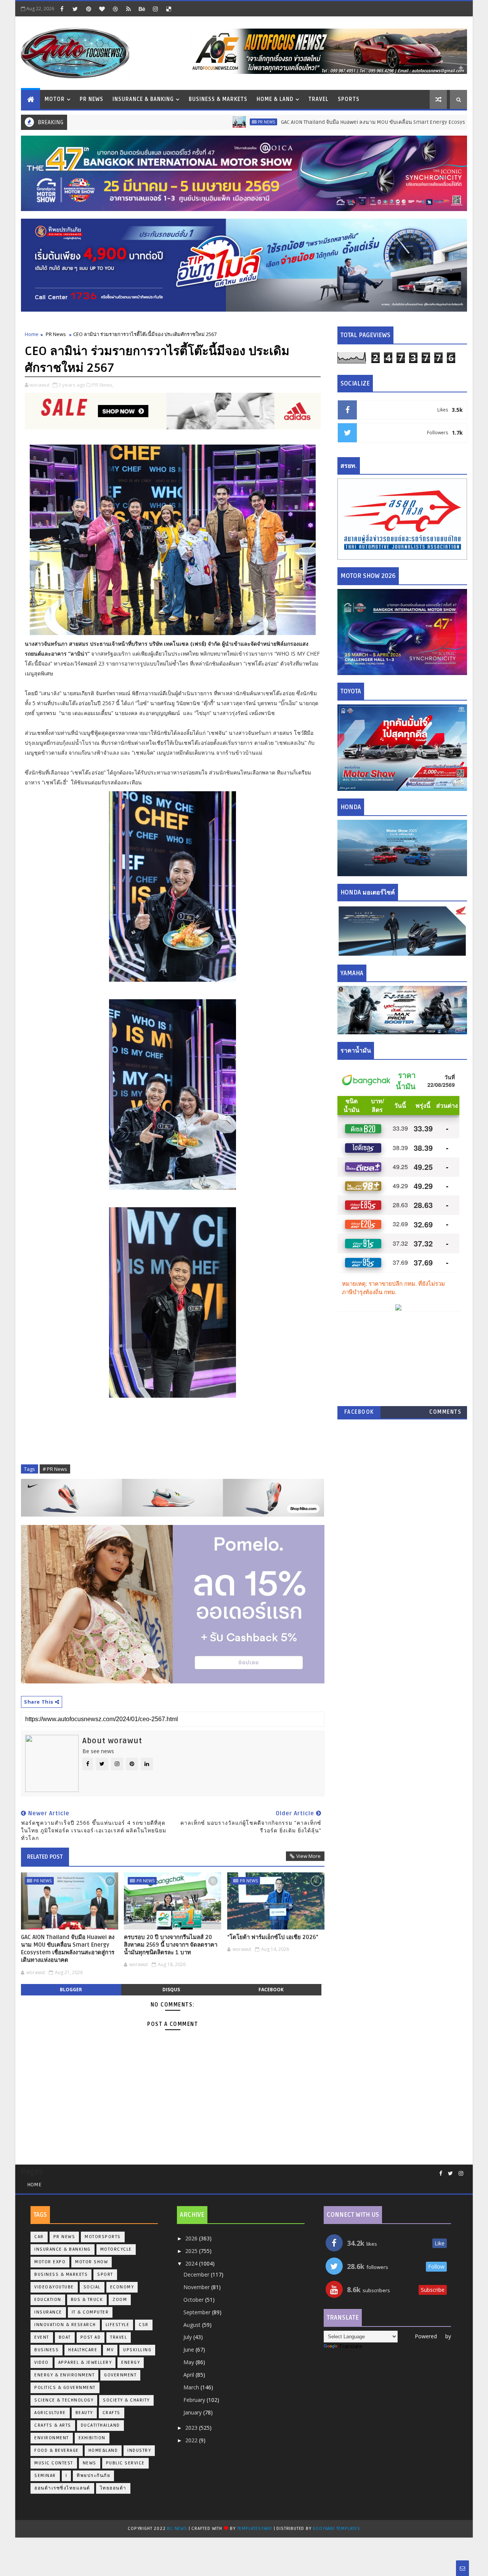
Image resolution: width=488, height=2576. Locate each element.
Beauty (84, 2413)
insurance (48, 2312)
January (193, 2412)
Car (39, 2237)
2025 (192, 2251)
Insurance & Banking (143, 99)
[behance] (142, 9)
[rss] (128, 9)
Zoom (120, 2300)
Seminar (45, 2476)
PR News (91, 99)
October (194, 2300)
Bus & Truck (87, 2300)
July (188, 2337)
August (193, 2325)
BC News (178, 2529)
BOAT (65, 2337)
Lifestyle (118, 2325)
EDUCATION (48, 2300)
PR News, (103, 385)
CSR (144, 2325)
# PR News (55, 1469)
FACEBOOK (359, 1412)
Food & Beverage (57, 2450)
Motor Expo (50, 2262)
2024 (192, 2263)
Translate (351, 2346)
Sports (349, 99)
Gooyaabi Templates (336, 2529)
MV (110, 2350)
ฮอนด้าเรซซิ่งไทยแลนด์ (62, 2488)
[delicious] (169, 9)
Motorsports (103, 2237)
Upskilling (137, 2350)
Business (47, 2350)
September (198, 2312)
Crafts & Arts (53, 2425)
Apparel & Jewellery (85, 2362)
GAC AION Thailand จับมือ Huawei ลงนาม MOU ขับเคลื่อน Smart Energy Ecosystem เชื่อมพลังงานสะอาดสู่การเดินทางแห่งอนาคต (68, 1949)
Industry (139, 2450)
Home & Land (275, 99)
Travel (319, 99)
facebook (271, 1990)
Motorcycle (116, 2249)
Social (92, 2287)
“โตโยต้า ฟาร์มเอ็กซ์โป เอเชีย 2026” (273, 1937)
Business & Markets (218, 99)
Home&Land (103, 2450)
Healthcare (83, 2350)
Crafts (112, 2413)
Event (42, 2337)
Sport (105, 2274)
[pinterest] (88, 9)
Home (32, 334)
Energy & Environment (64, 2375)
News (90, 2463)
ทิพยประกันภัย (93, 2476)
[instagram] (155, 9)
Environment (52, 2438)
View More (308, 1856)
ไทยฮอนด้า (113, 2488)
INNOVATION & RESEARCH (65, 2325)
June (189, 2350)
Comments (445, 1412)
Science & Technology (64, 2400)
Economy (122, 2287)
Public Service (125, 2463)
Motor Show (91, 2262)
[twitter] (75, 9)
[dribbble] (115, 9)
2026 (192, 2238)
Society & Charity (126, 2400)
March (192, 2387)
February (195, 2400)
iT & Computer (90, 2312)
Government (120, 2375)
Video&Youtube (54, 2287)
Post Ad (91, 2337)
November (197, 2287)
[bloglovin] (102, 9)
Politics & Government (65, 2388)
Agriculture (50, 2413)
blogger (71, 1990)
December (197, 2274)
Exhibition (92, 2438)
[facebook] (62, 9)
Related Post (45, 1857)
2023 (192, 2428)
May (189, 2362)
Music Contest (54, 2463)
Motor (55, 99)
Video (42, 2362)
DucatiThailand (100, 2425)
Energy (131, 2362)
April (189, 2375)
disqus (171, 1990)
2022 (192, 2440)
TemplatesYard (255, 2529)
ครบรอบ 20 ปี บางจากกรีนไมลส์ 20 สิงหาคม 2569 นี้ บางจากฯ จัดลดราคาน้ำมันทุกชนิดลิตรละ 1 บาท (171, 1945)
